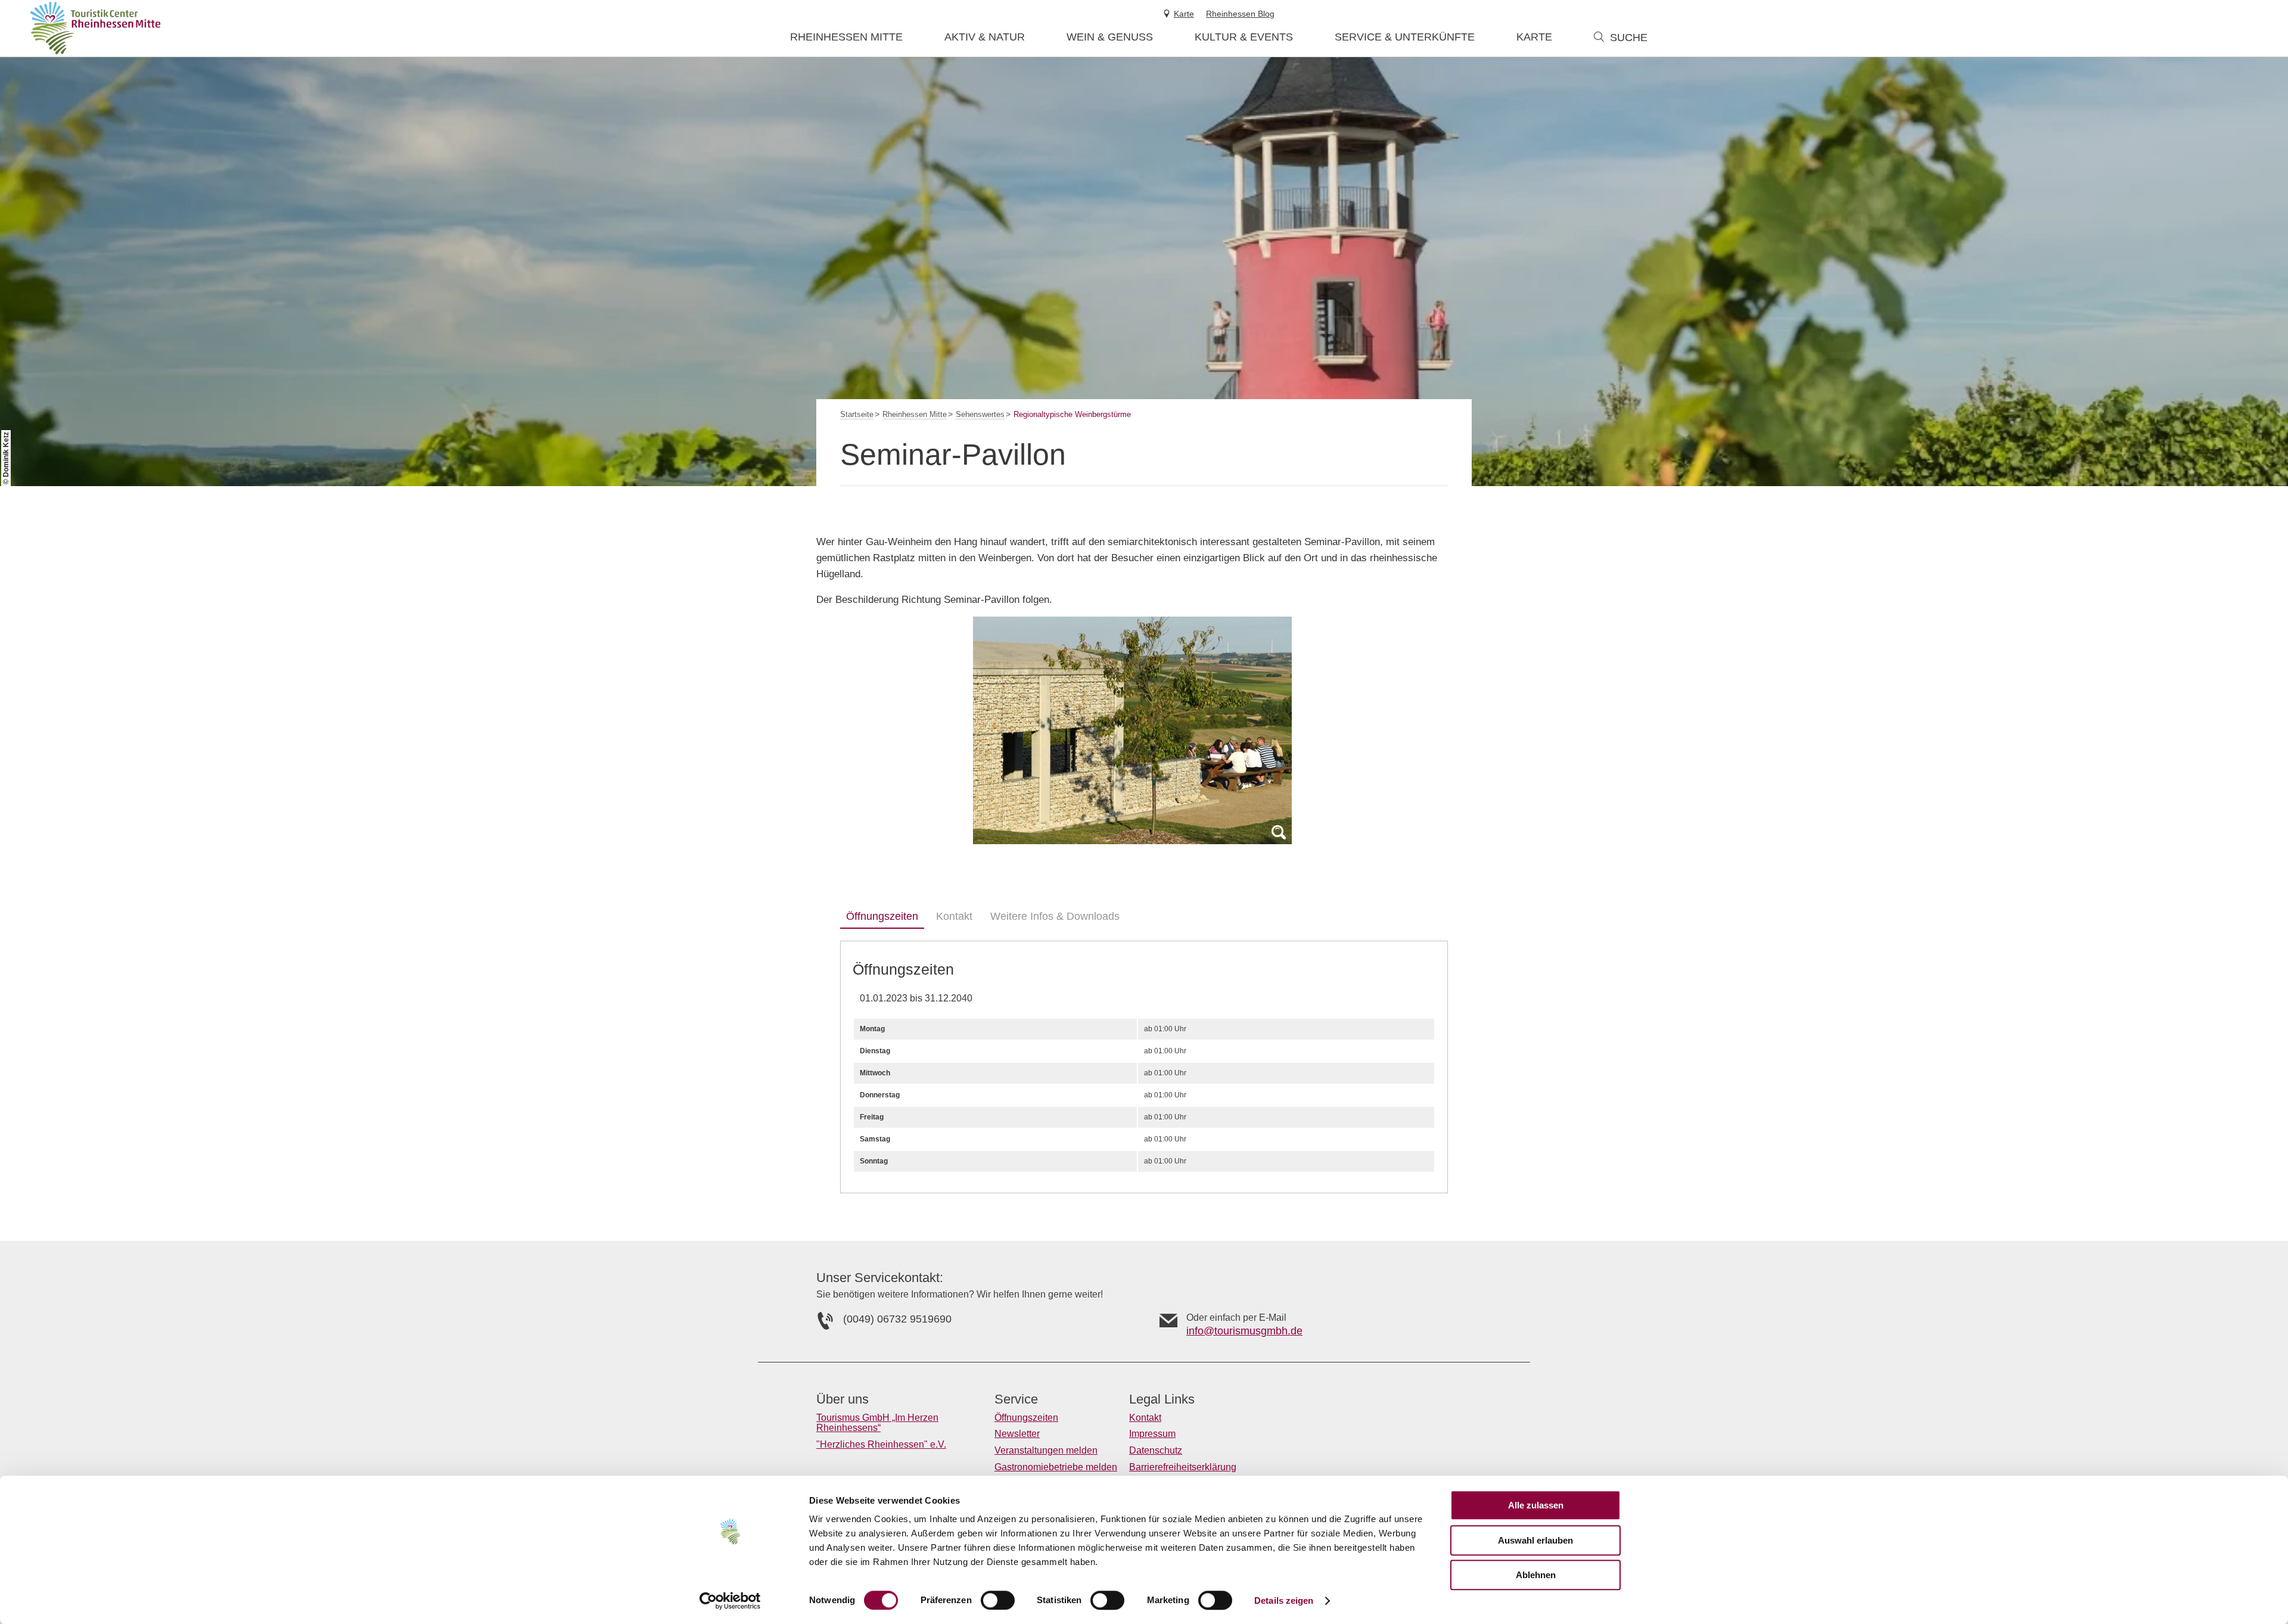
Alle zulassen (1536, 1505)
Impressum (1152, 1434)
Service (1016, 1399)
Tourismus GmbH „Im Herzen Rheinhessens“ (877, 1423)
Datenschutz (1156, 1450)
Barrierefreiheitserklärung (1183, 1467)
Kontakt (954, 916)
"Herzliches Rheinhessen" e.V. (881, 1444)
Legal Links (1162, 1399)
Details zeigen (1284, 1600)
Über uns (843, 1399)
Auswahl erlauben (1535, 1540)
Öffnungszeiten (882, 916)
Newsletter (1017, 1434)
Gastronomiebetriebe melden (1056, 1467)
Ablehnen (1536, 1575)
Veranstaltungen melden (1046, 1450)
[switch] (998, 1600)
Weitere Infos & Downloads (1055, 916)
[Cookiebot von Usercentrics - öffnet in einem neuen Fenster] (730, 1601)
